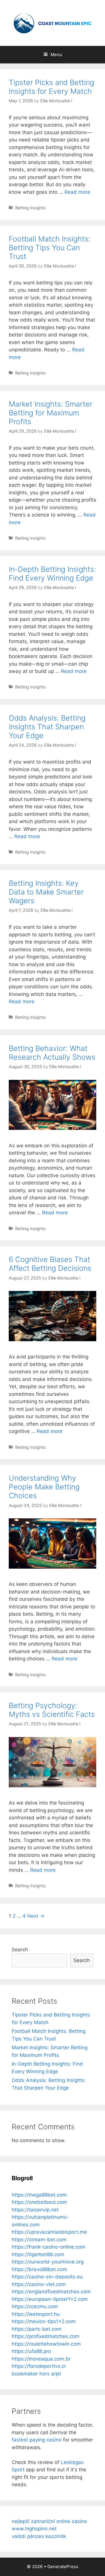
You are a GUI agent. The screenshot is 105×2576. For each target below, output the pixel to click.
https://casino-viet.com (39, 2284)
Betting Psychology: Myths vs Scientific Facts (52, 1710)
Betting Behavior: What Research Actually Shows (52, 1053)
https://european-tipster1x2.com (50, 2299)
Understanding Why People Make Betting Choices (44, 1487)
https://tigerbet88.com (38, 2254)
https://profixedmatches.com (45, 2336)
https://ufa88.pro (31, 2351)
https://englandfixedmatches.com (51, 2292)
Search (20, 1950)
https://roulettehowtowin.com (46, 2344)
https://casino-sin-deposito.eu (47, 2277)
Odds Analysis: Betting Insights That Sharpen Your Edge (47, 727)
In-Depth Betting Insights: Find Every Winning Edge (52, 574)
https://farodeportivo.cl (39, 2366)
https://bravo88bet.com (39, 2269)
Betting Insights (30, 208)
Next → (36, 1916)
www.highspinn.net (34, 2529)
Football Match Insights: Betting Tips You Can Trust (50, 248)
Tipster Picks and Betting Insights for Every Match (51, 87)
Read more (77, 192)
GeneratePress (63, 2566)
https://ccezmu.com (35, 2306)
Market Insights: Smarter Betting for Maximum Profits (51, 413)
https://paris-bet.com (37, 2329)
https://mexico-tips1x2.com (44, 2321)
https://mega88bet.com (39, 2195)
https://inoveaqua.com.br (41, 2359)
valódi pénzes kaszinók (39, 2536)
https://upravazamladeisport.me (49, 2232)
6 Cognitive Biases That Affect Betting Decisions (50, 1264)
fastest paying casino (37, 2440)
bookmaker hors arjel (36, 2374)
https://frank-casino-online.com (49, 2247)
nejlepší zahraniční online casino (49, 2521)
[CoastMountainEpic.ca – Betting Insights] (52, 23)
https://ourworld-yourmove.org (48, 2262)
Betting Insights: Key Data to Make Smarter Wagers (46, 892)
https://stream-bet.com (39, 2240)
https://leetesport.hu (36, 2314)
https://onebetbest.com (39, 2202)
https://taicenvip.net (35, 2210)
